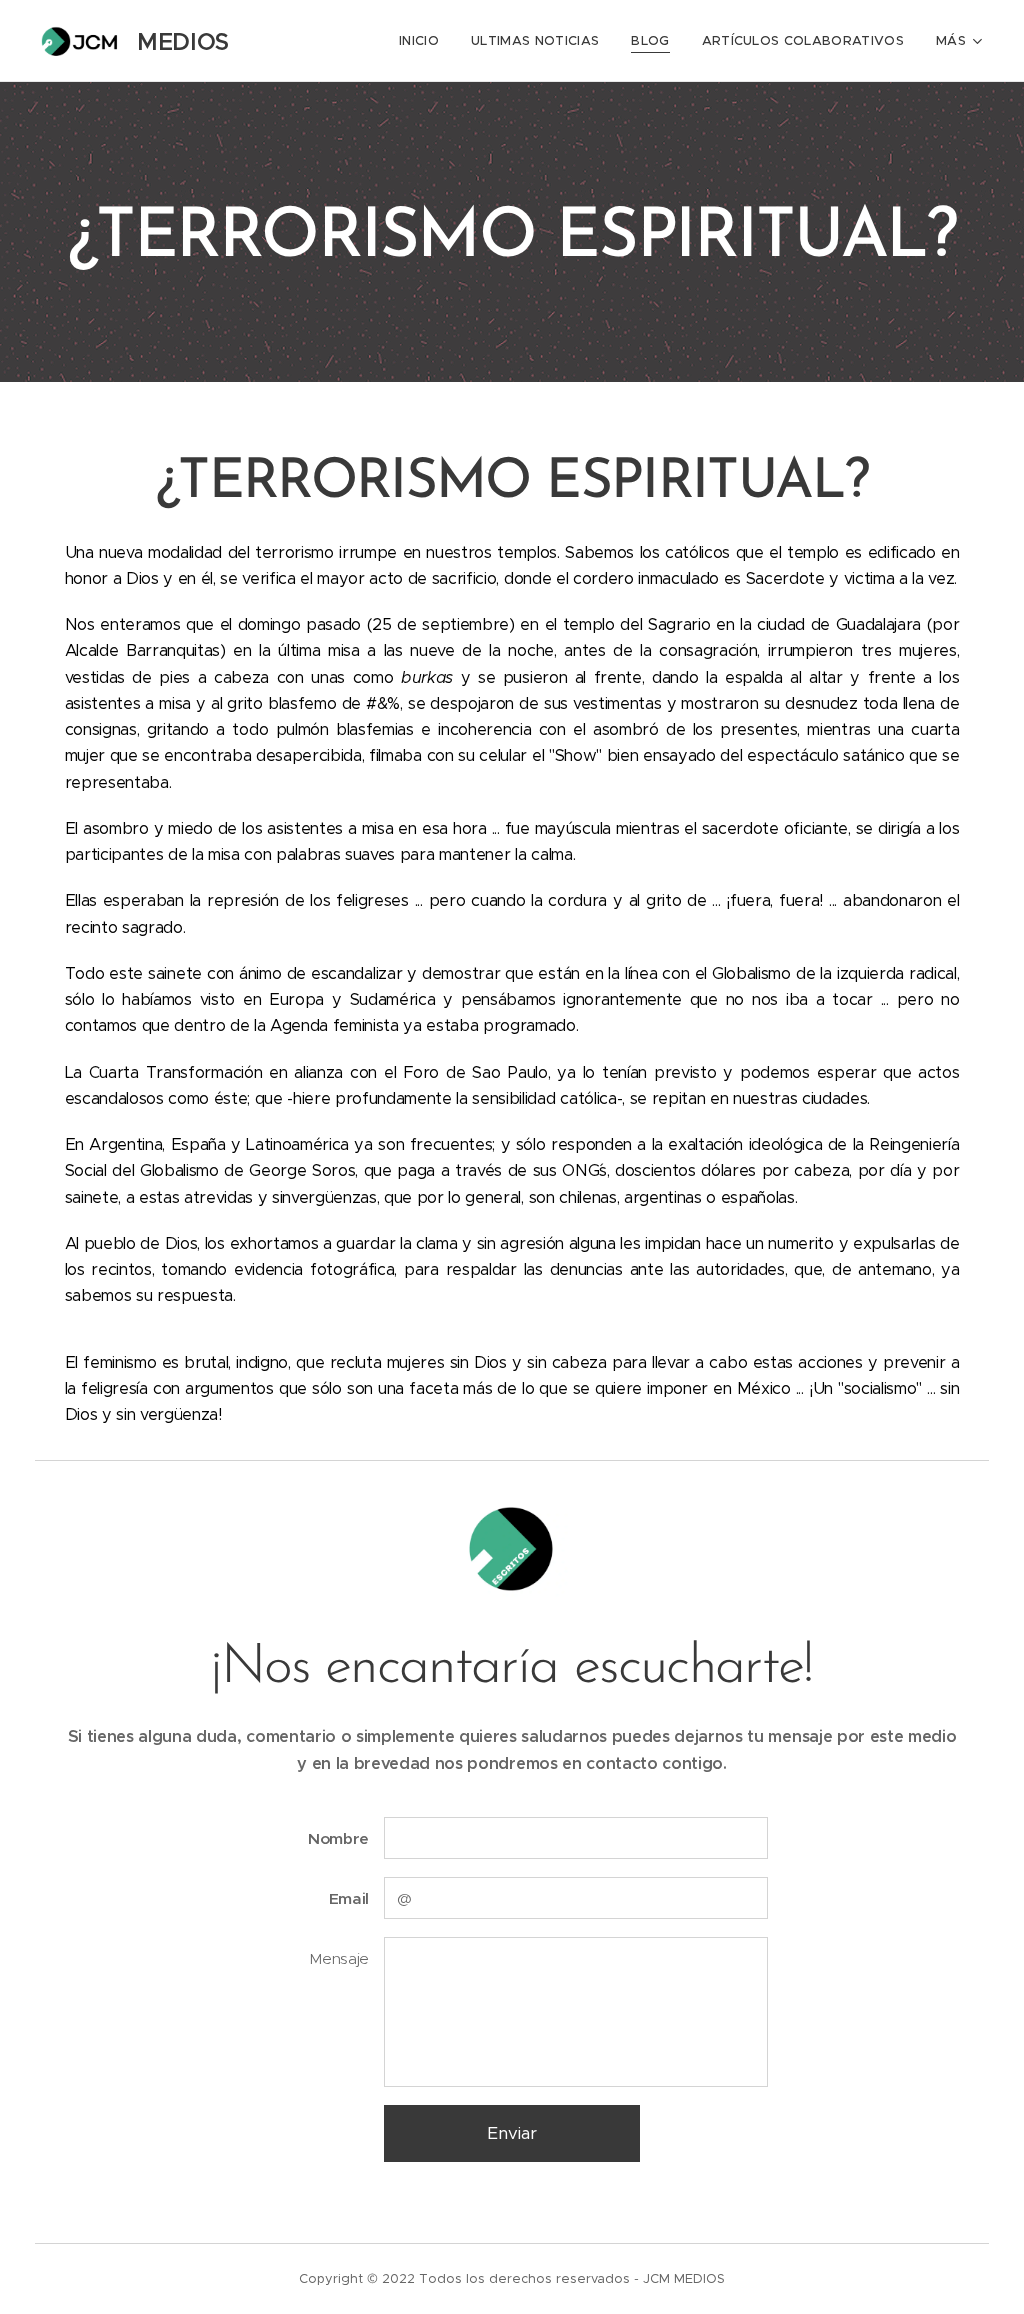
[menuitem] (424, 41)
